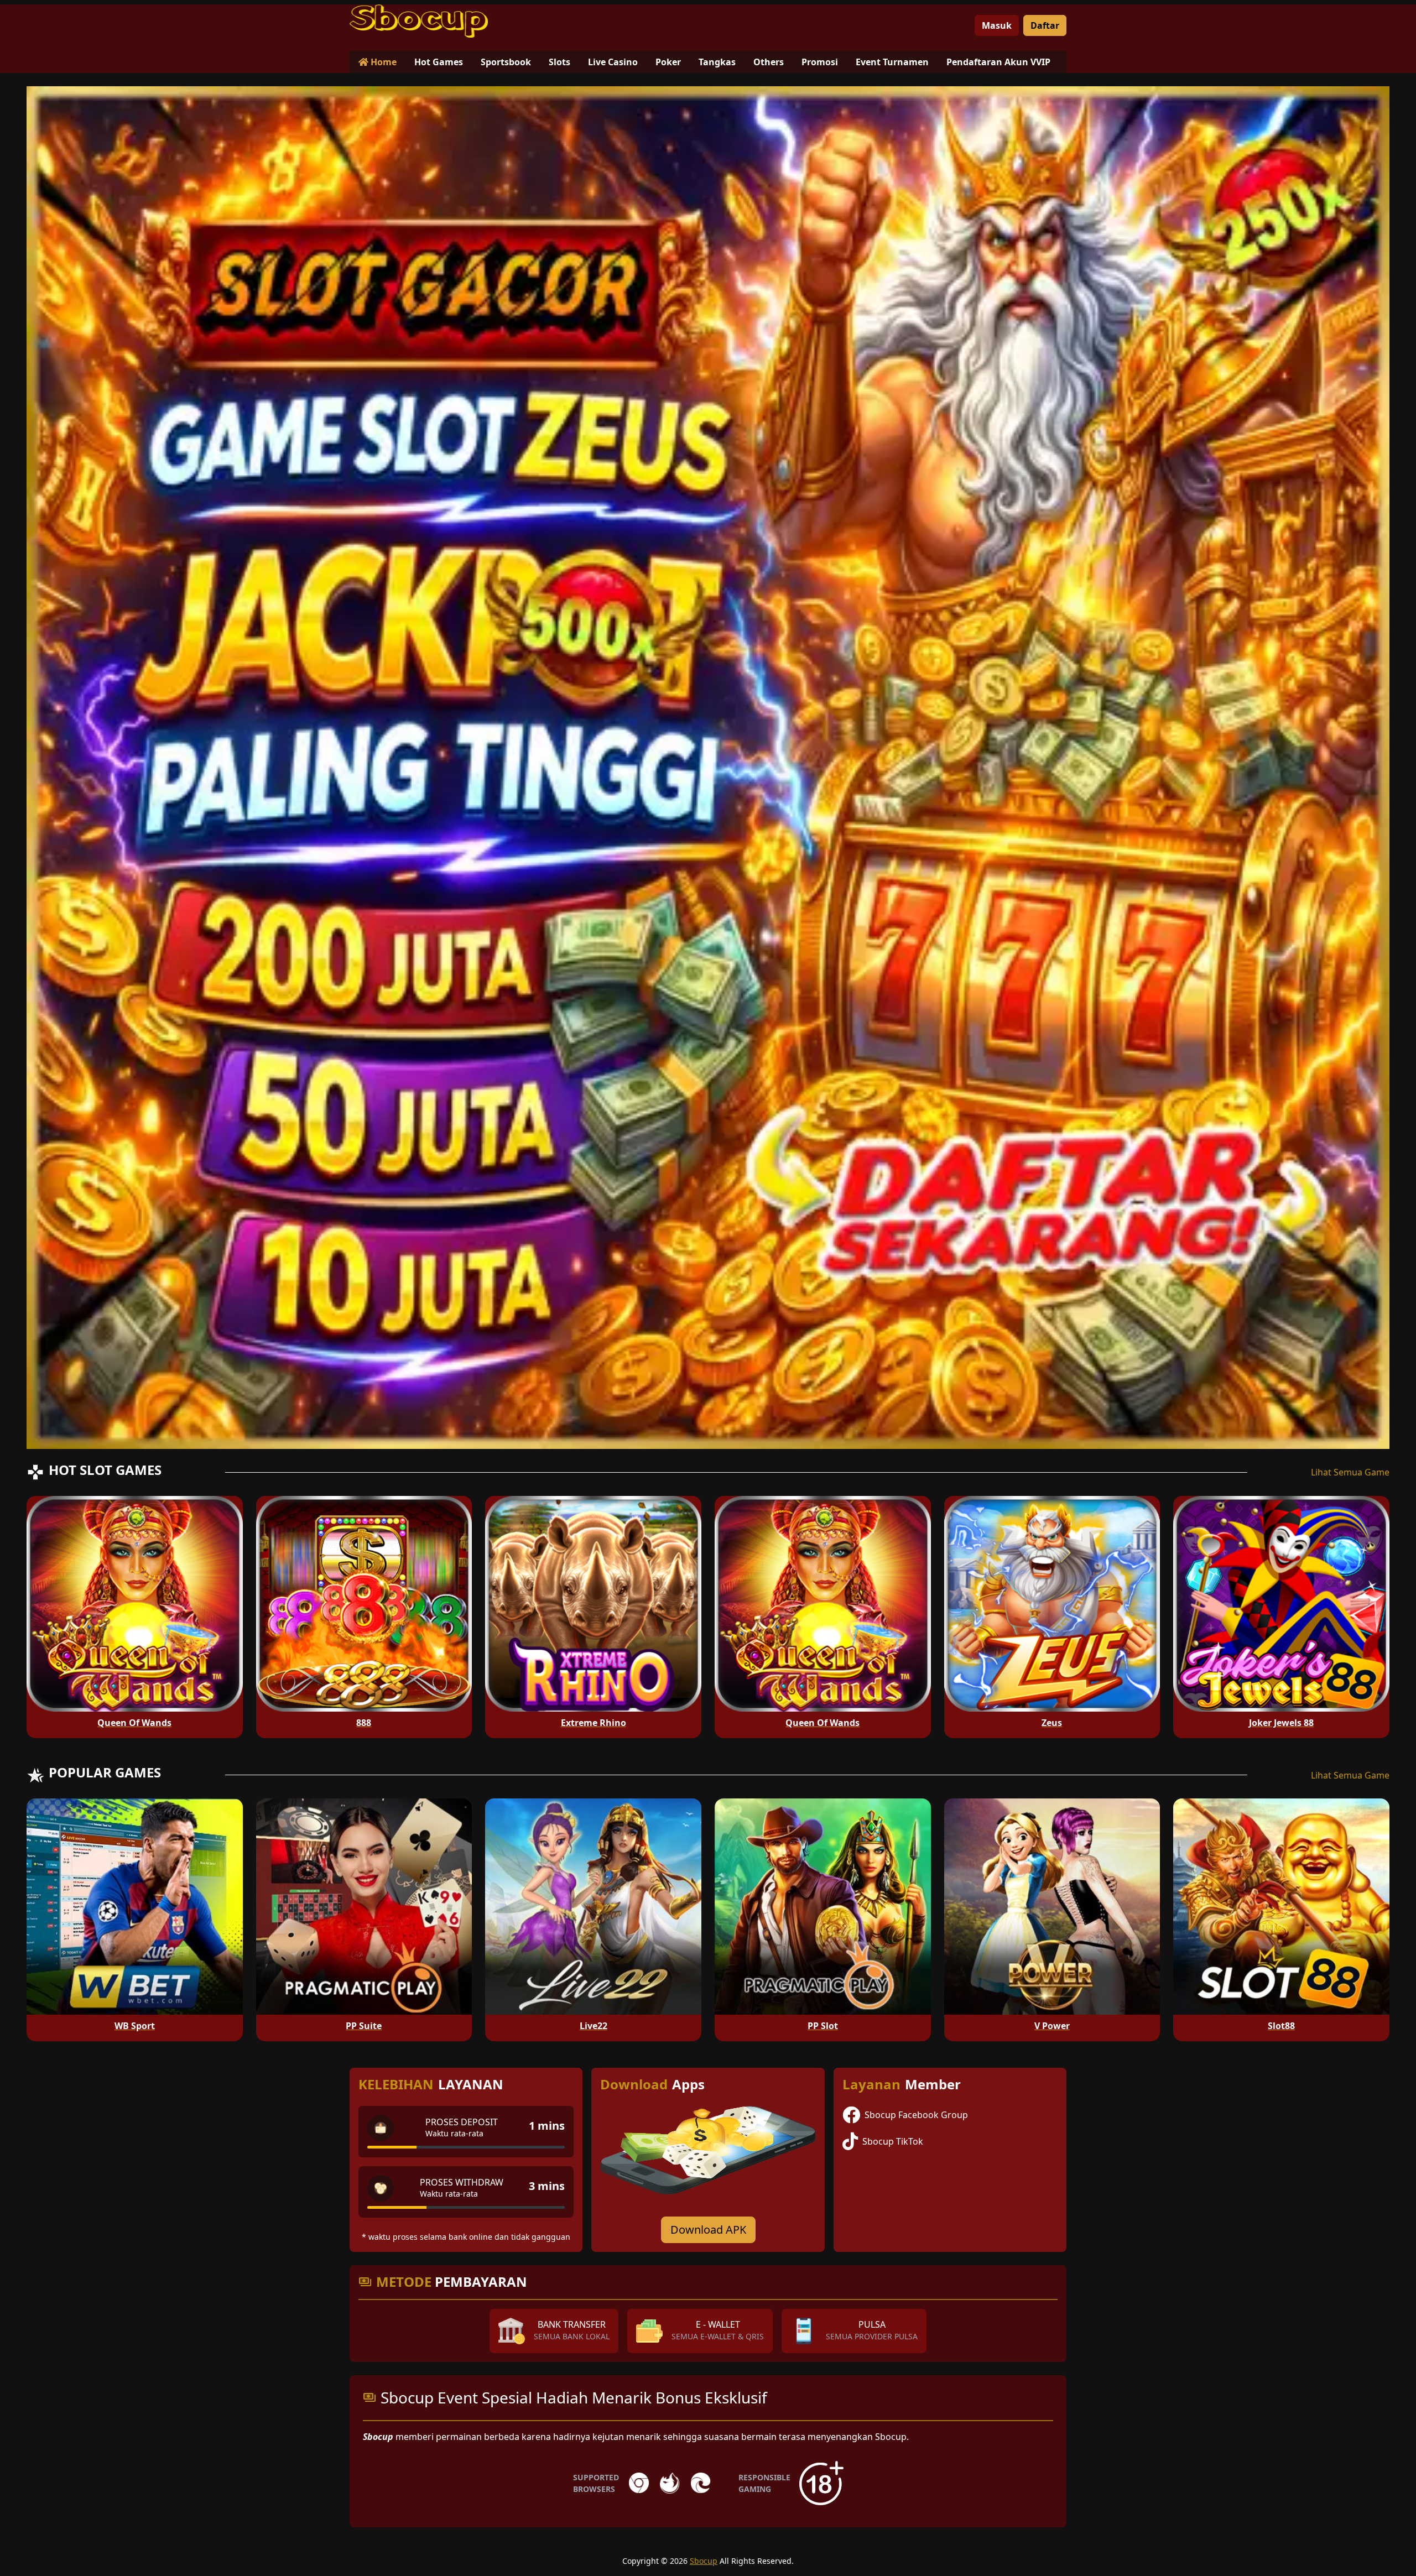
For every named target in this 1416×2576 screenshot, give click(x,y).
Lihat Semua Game (1350, 1472)
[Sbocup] (419, 21)
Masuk (997, 25)
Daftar (1045, 25)
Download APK (708, 2230)
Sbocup (704, 2561)
